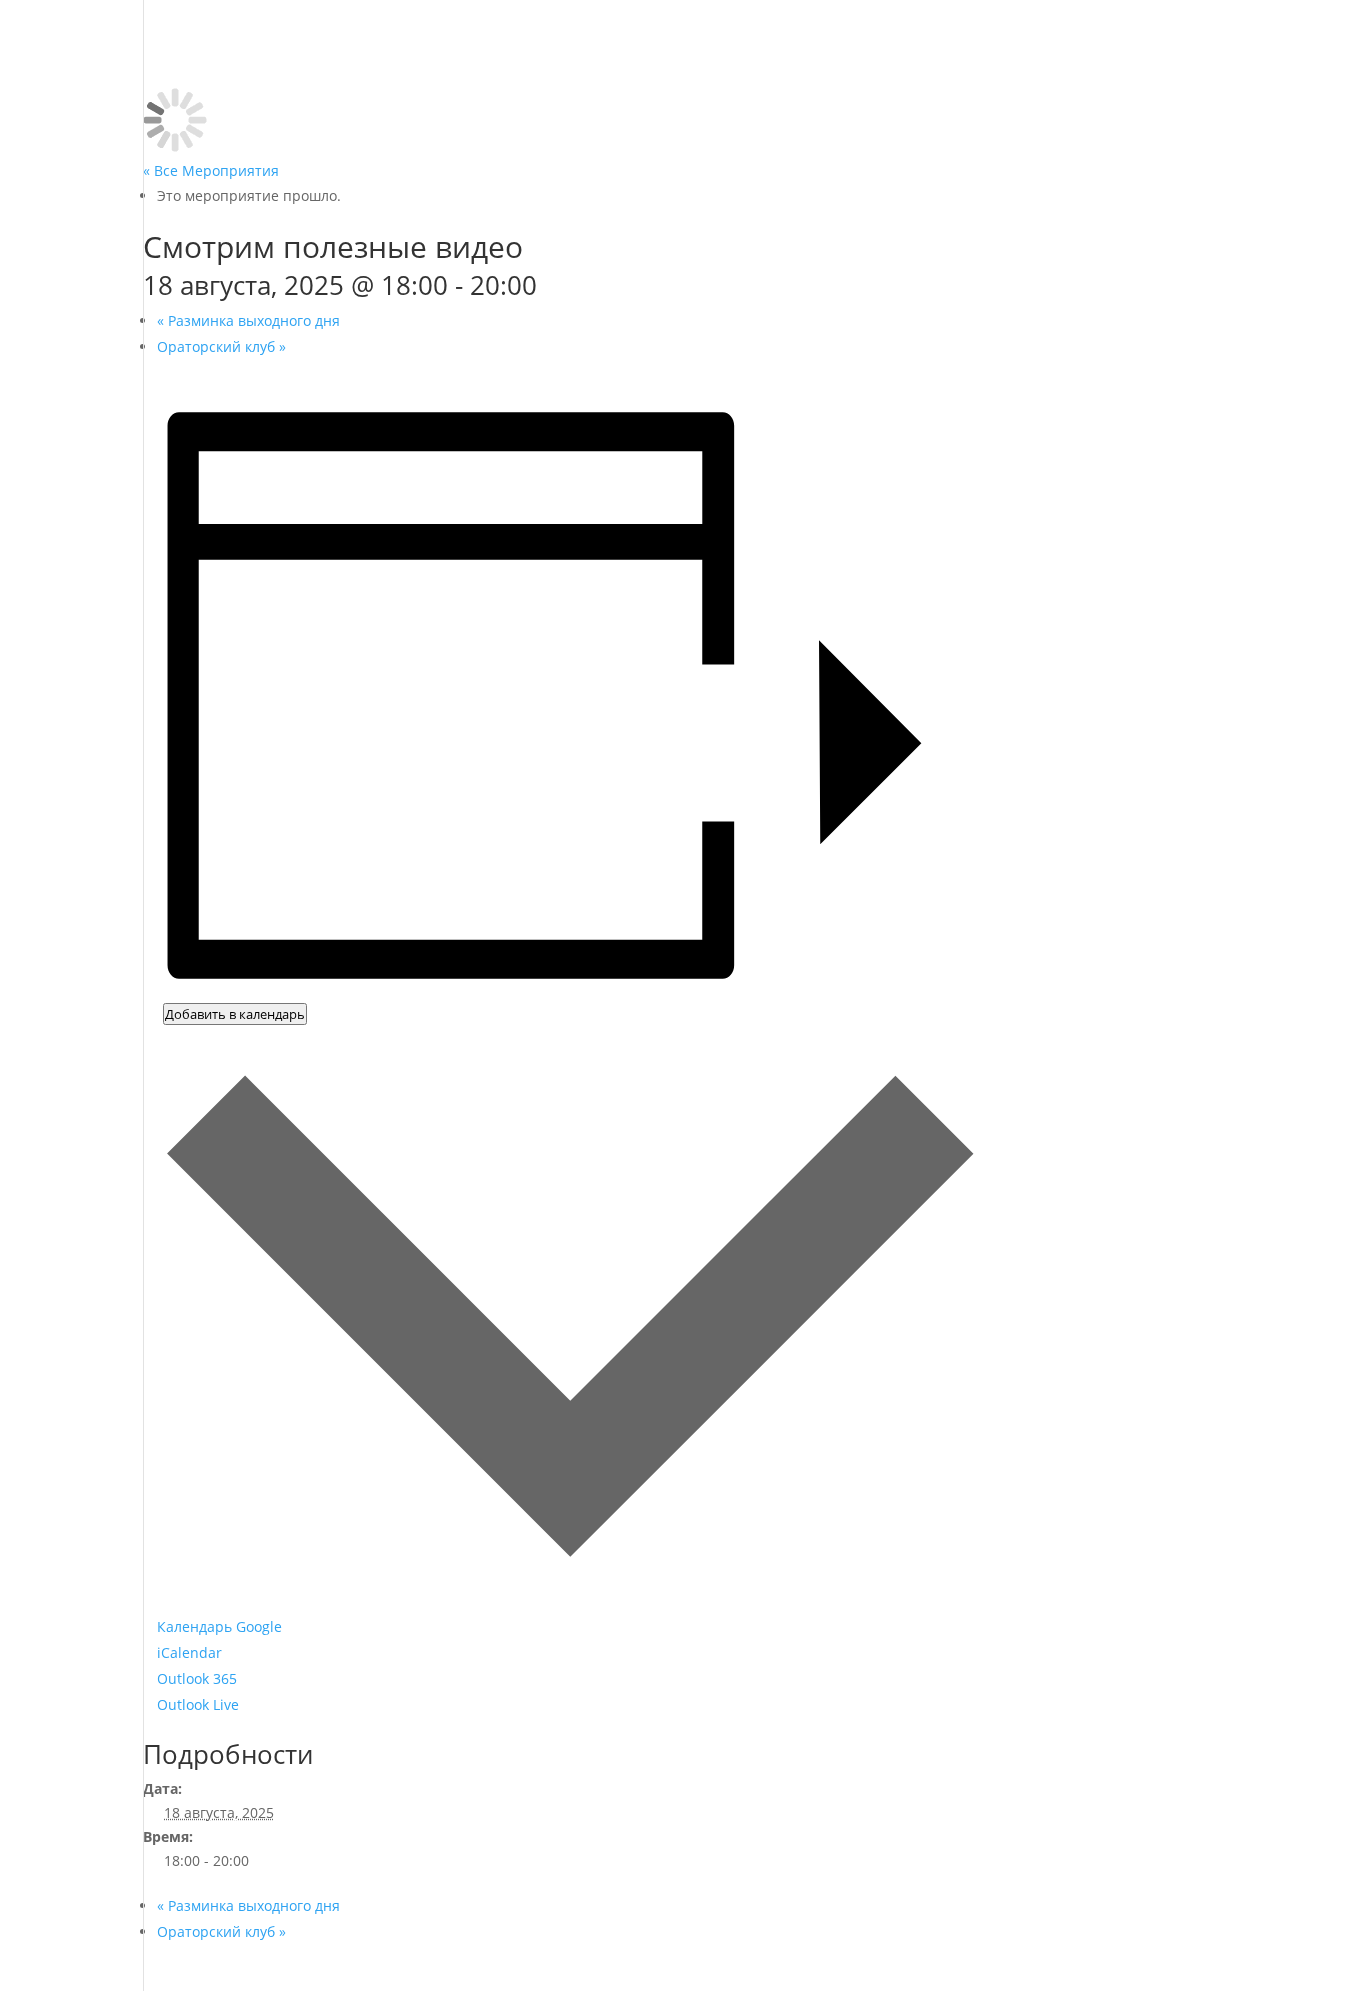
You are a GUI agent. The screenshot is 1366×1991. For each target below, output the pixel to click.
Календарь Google (219, 1626)
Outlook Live (198, 1704)
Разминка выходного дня (248, 320)
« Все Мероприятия (211, 170)
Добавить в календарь (235, 1014)
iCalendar (189, 1652)
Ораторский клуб (221, 346)
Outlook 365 (197, 1678)
